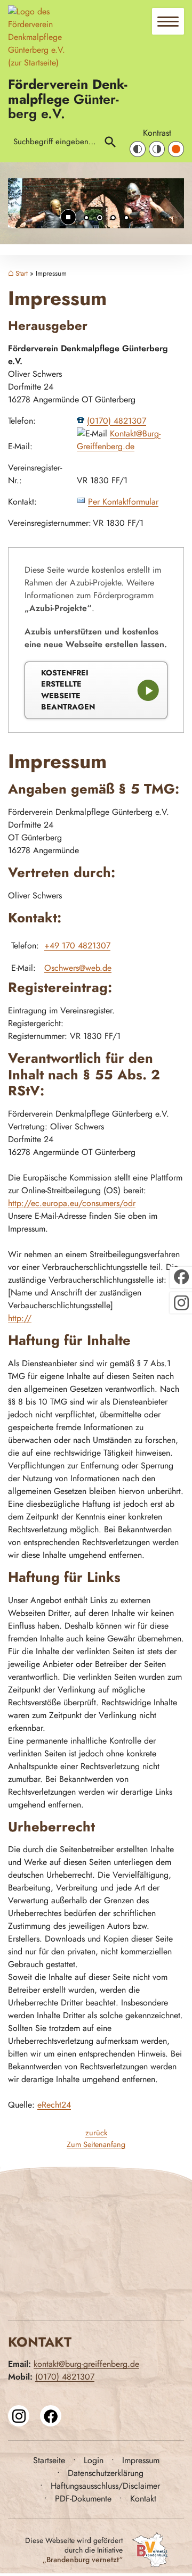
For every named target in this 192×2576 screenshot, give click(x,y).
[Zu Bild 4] (126, 219)
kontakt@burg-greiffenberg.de (86, 2364)
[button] (24, 209)
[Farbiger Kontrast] (176, 149)
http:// (20, 1318)
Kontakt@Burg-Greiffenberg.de (119, 440)
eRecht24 (54, 2105)
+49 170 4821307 (77, 946)
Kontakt (143, 2499)
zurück (96, 2133)
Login (94, 2460)
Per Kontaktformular (123, 502)
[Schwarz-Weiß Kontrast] (138, 149)
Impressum (141, 2460)
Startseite (49, 2460)
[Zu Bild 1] (86, 219)
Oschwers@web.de (78, 968)
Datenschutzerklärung (106, 2473)
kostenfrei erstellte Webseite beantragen (68, 690)
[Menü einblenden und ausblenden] (169, 22)
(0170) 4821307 (117, 421)
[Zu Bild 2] (100, 219)
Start (22, 274)
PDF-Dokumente (83, 2499)
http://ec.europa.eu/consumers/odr (72, 1203)
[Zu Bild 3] (113, 219)
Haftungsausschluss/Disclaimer (105, 2486)
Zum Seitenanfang (96, 2144)
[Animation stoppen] (68, 217)
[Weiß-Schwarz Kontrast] (157, 149)
